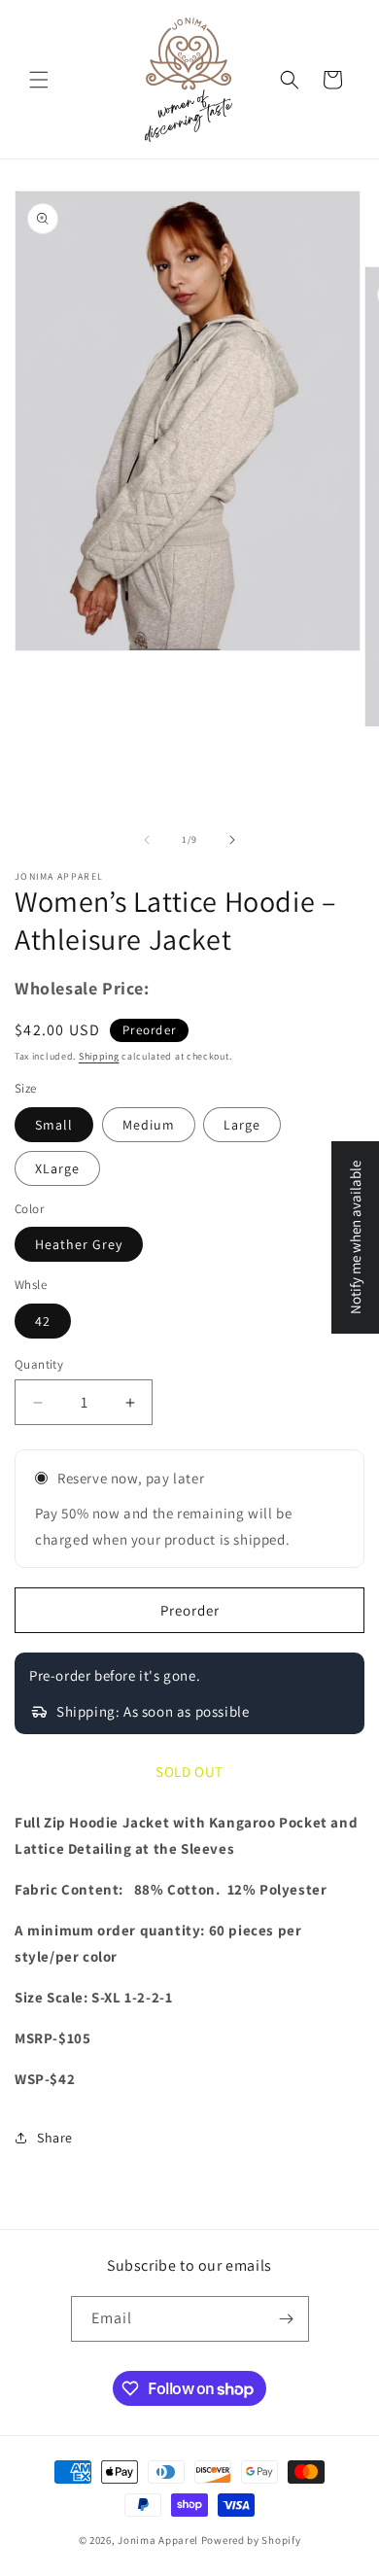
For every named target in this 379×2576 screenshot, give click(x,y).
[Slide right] (232, 840)
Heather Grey (79, 1244)
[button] (39, 80)
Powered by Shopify (251, 2540)
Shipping (99, 1056)
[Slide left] (147, 840)
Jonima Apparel (158, 2540)
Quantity (39, 1364)
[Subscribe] (287, 2319)
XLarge (57, 1168)
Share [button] (55, 2138)
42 (43, 1321)
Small (54, 1125)
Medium (149, 1125)
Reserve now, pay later (131, 1478)
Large (242, 1125)
